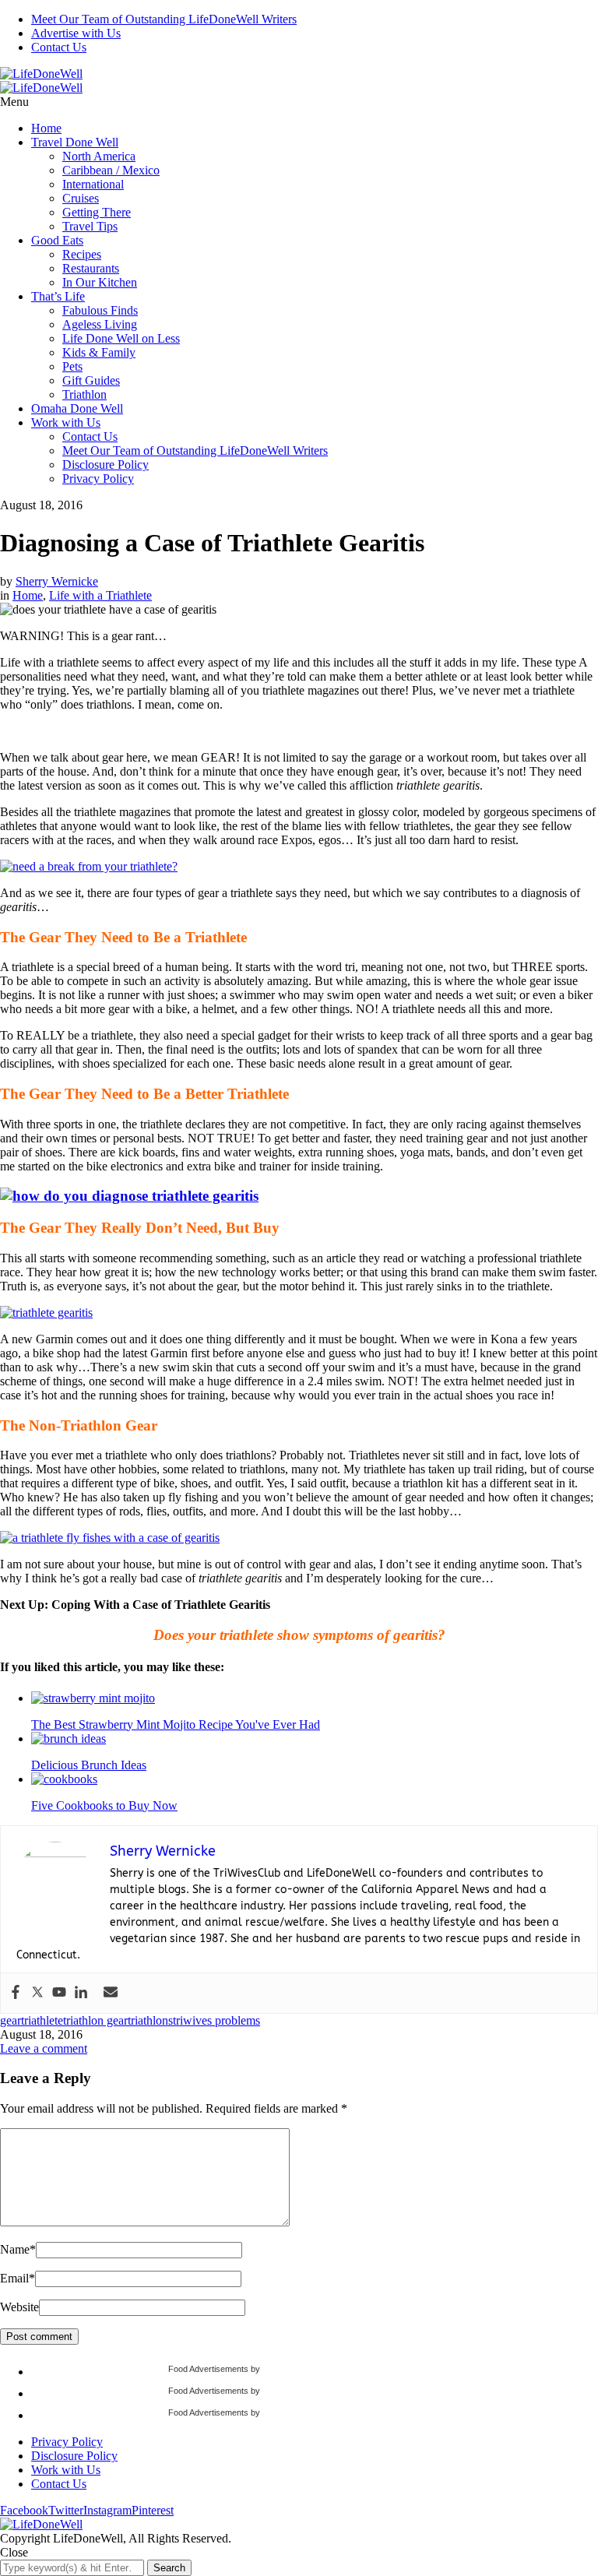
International (93, 184)
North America (99, 156)
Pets (72, 366)
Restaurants (91, 268)
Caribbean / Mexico (111, 170)
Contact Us (59, 47)
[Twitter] (37, 1993)
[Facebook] (16, 1993)
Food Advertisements (208, 2369)
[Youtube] (59, 1993)
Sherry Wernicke (57, 581)
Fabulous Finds (100, 310)
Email (18, 2278)
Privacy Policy (98, 479)
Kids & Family (99, 352)
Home (46, 128)
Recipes (82, 254)
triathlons (150, 2020)
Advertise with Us (76, 33)
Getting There (97, 212)
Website (19, 2307)
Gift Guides (91, 380)
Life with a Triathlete (100, 595)
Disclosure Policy (106, 465)
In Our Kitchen (100, 282)
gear (11, 2020)
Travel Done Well (75, 142)
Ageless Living (100, 324)
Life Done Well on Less (121, 338)
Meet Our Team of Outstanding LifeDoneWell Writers (164, 19)
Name (18, 2249)
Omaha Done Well (77, 408)
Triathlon (84, 394)
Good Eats (57, 240)
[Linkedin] (81, 1993)
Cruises (81, 198)
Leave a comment (44, 2048)
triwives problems (216, 2020)
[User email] (111, 1993)
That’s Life (58, 296)
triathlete (42, 2020)
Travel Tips (90, 226)
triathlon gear (95, 2020)
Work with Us (66, 422)
